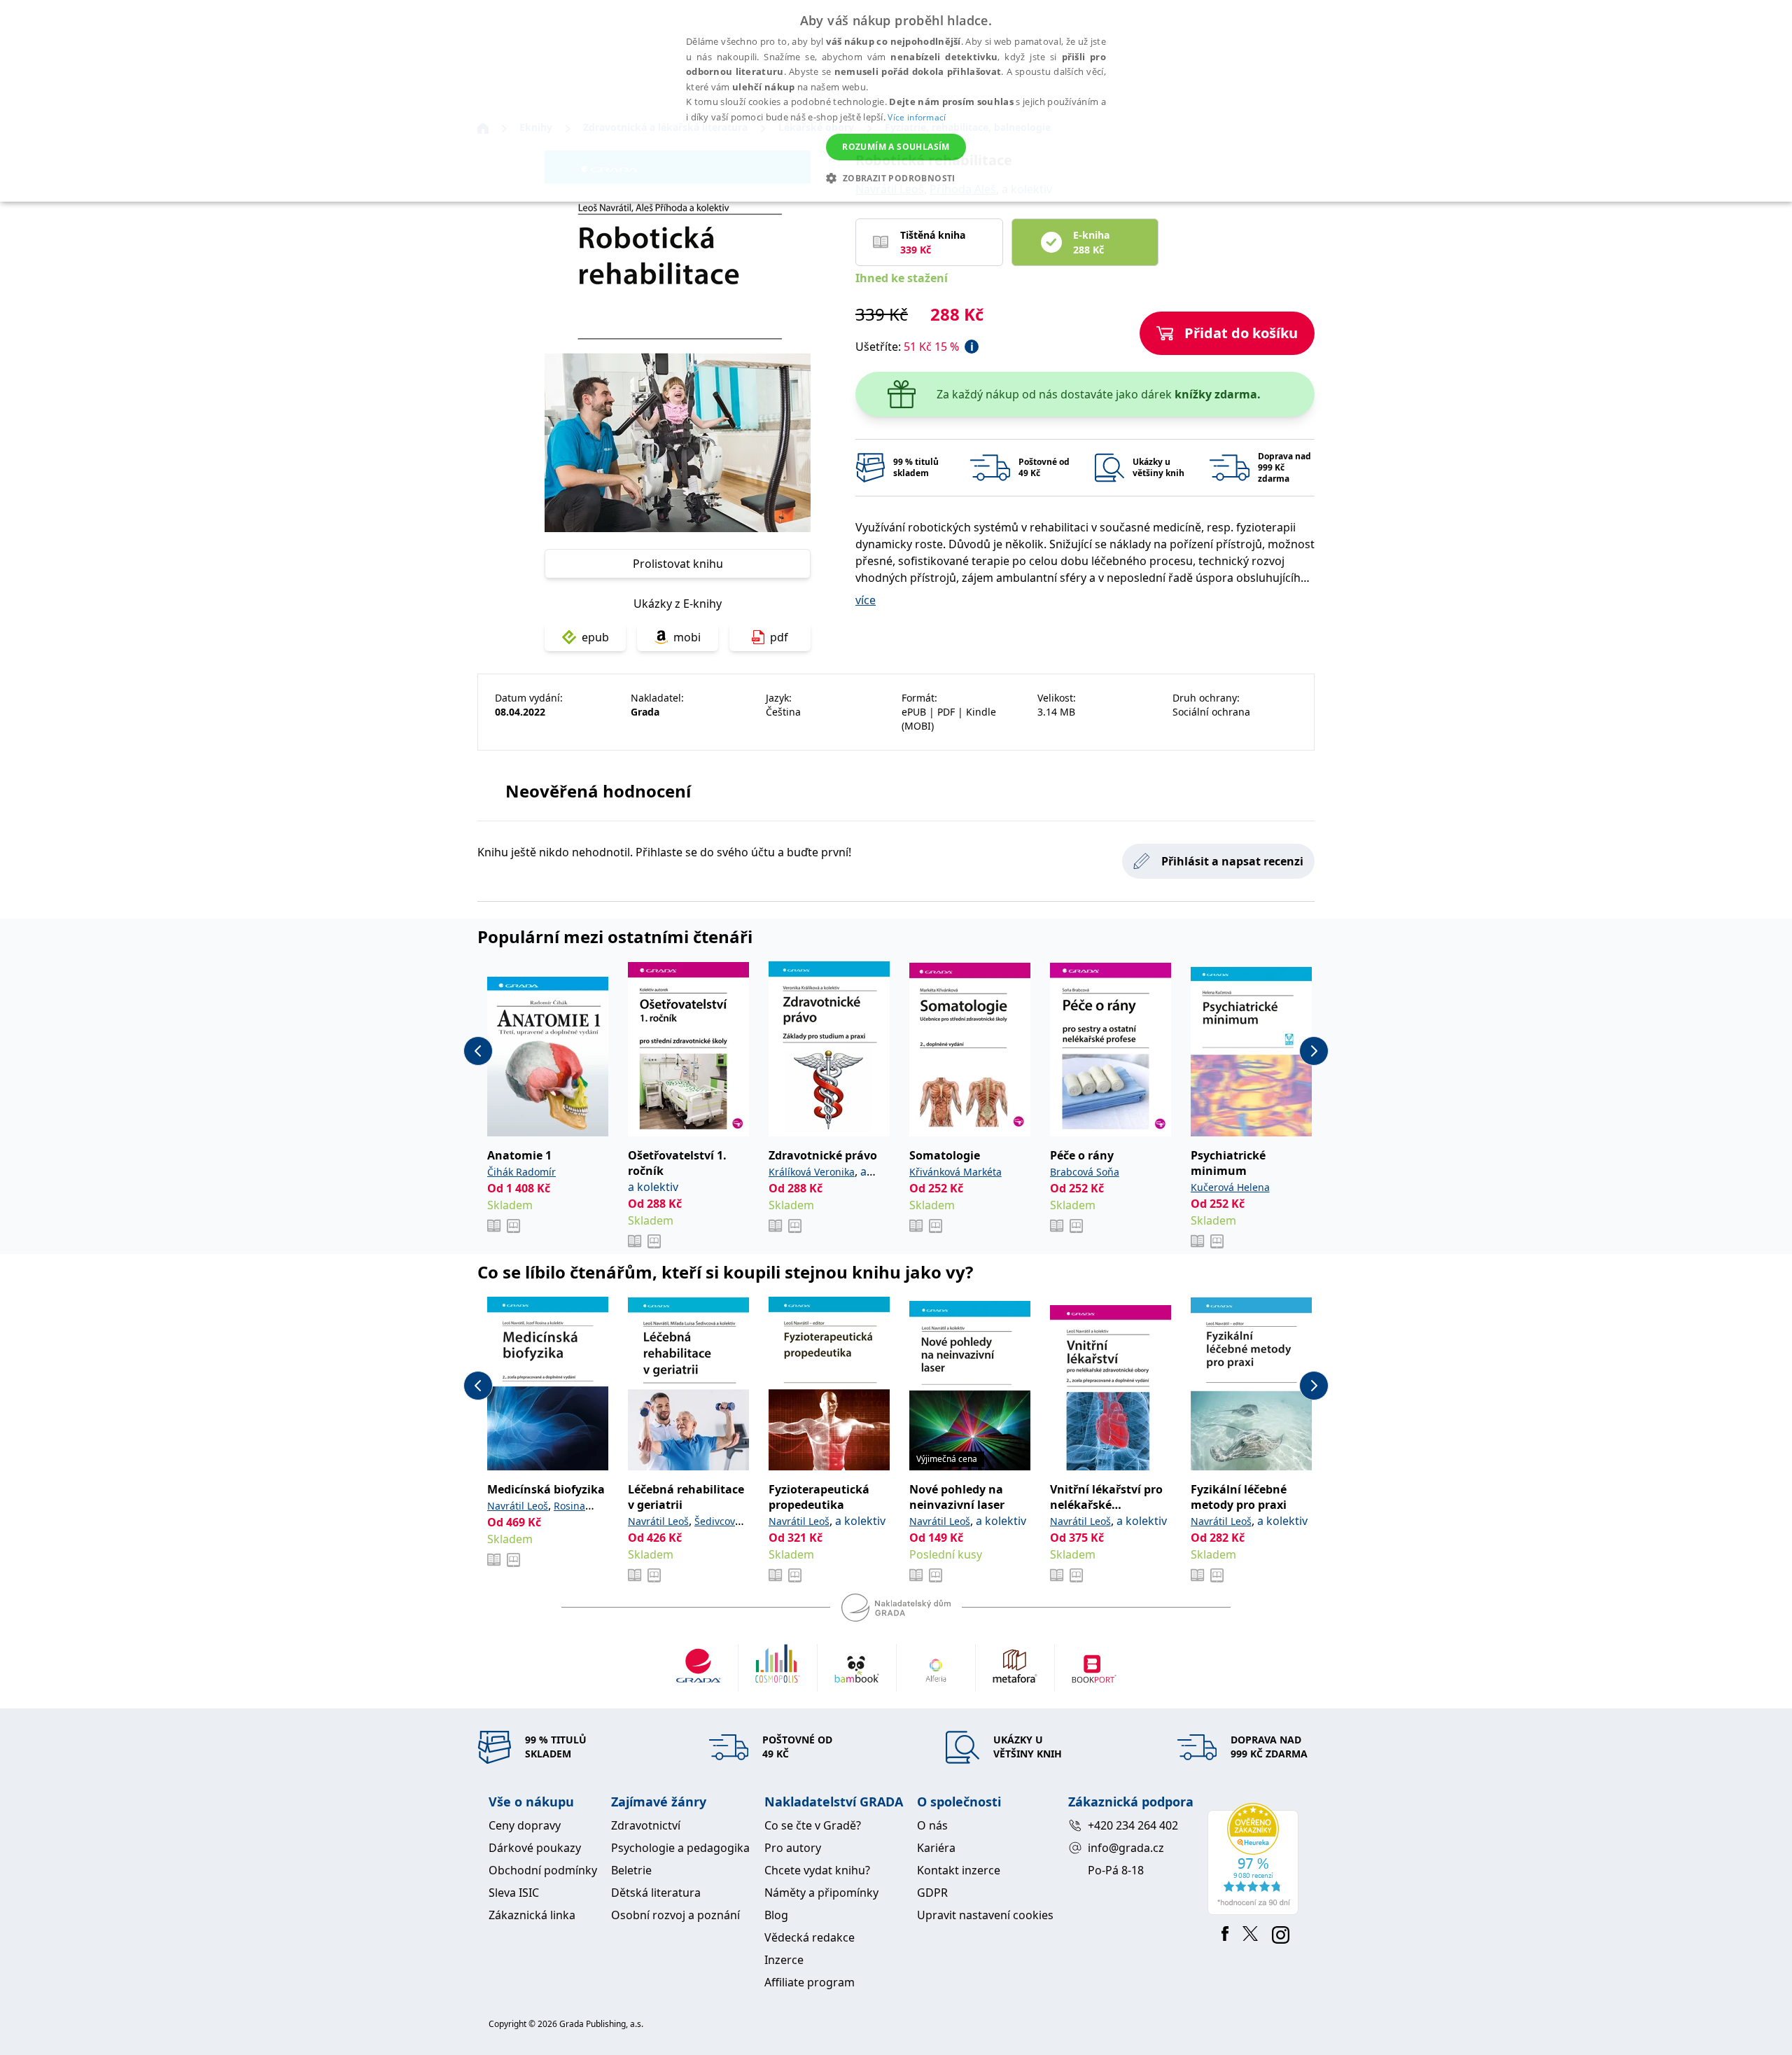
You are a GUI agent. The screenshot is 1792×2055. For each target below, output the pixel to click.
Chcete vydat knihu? (817, 1870)
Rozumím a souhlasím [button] (896, 147)
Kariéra (936, 1848)
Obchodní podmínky (543, 1870)
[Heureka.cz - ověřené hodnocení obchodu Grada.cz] (1255, 1859)
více (866, 600)
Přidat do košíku (1241, 333)
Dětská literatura (656, 1893)
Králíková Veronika (812, 1172)
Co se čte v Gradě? (813, 1825)
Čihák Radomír (521, 1172)
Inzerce (784, 1960)
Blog (776, 1915)
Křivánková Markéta (955, 1172)
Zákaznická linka (532, 1915)
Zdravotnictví (646, 1825)
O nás (932, 1825)
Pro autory (793, 1848)
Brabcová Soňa (1085, 1172)
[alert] (896, 101)
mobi (687, 637)
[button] (896, 178)
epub (595, 637)
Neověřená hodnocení (598, 791)
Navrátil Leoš (518, 1506)
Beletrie (631, 1870)
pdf (779, 637)
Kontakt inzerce (959, 1870)
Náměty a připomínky (821, 1893)
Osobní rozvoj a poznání (675, 1915)
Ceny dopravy (525, 1825)
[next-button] (1314, 1051)
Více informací (917, 117)
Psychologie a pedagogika (680, 1848)
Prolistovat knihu (678, 564)
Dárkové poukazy (535, 1848)
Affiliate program (810, 1982)
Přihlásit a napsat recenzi (1232, 861)
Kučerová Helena (1230, 1187)
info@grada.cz (1126, 1848)
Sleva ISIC (514, 1893)
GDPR (932, 1893)
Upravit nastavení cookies (985, 1915)
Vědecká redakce (810, 1937)
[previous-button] (478, 1051)
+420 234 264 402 (1133, 1825)
